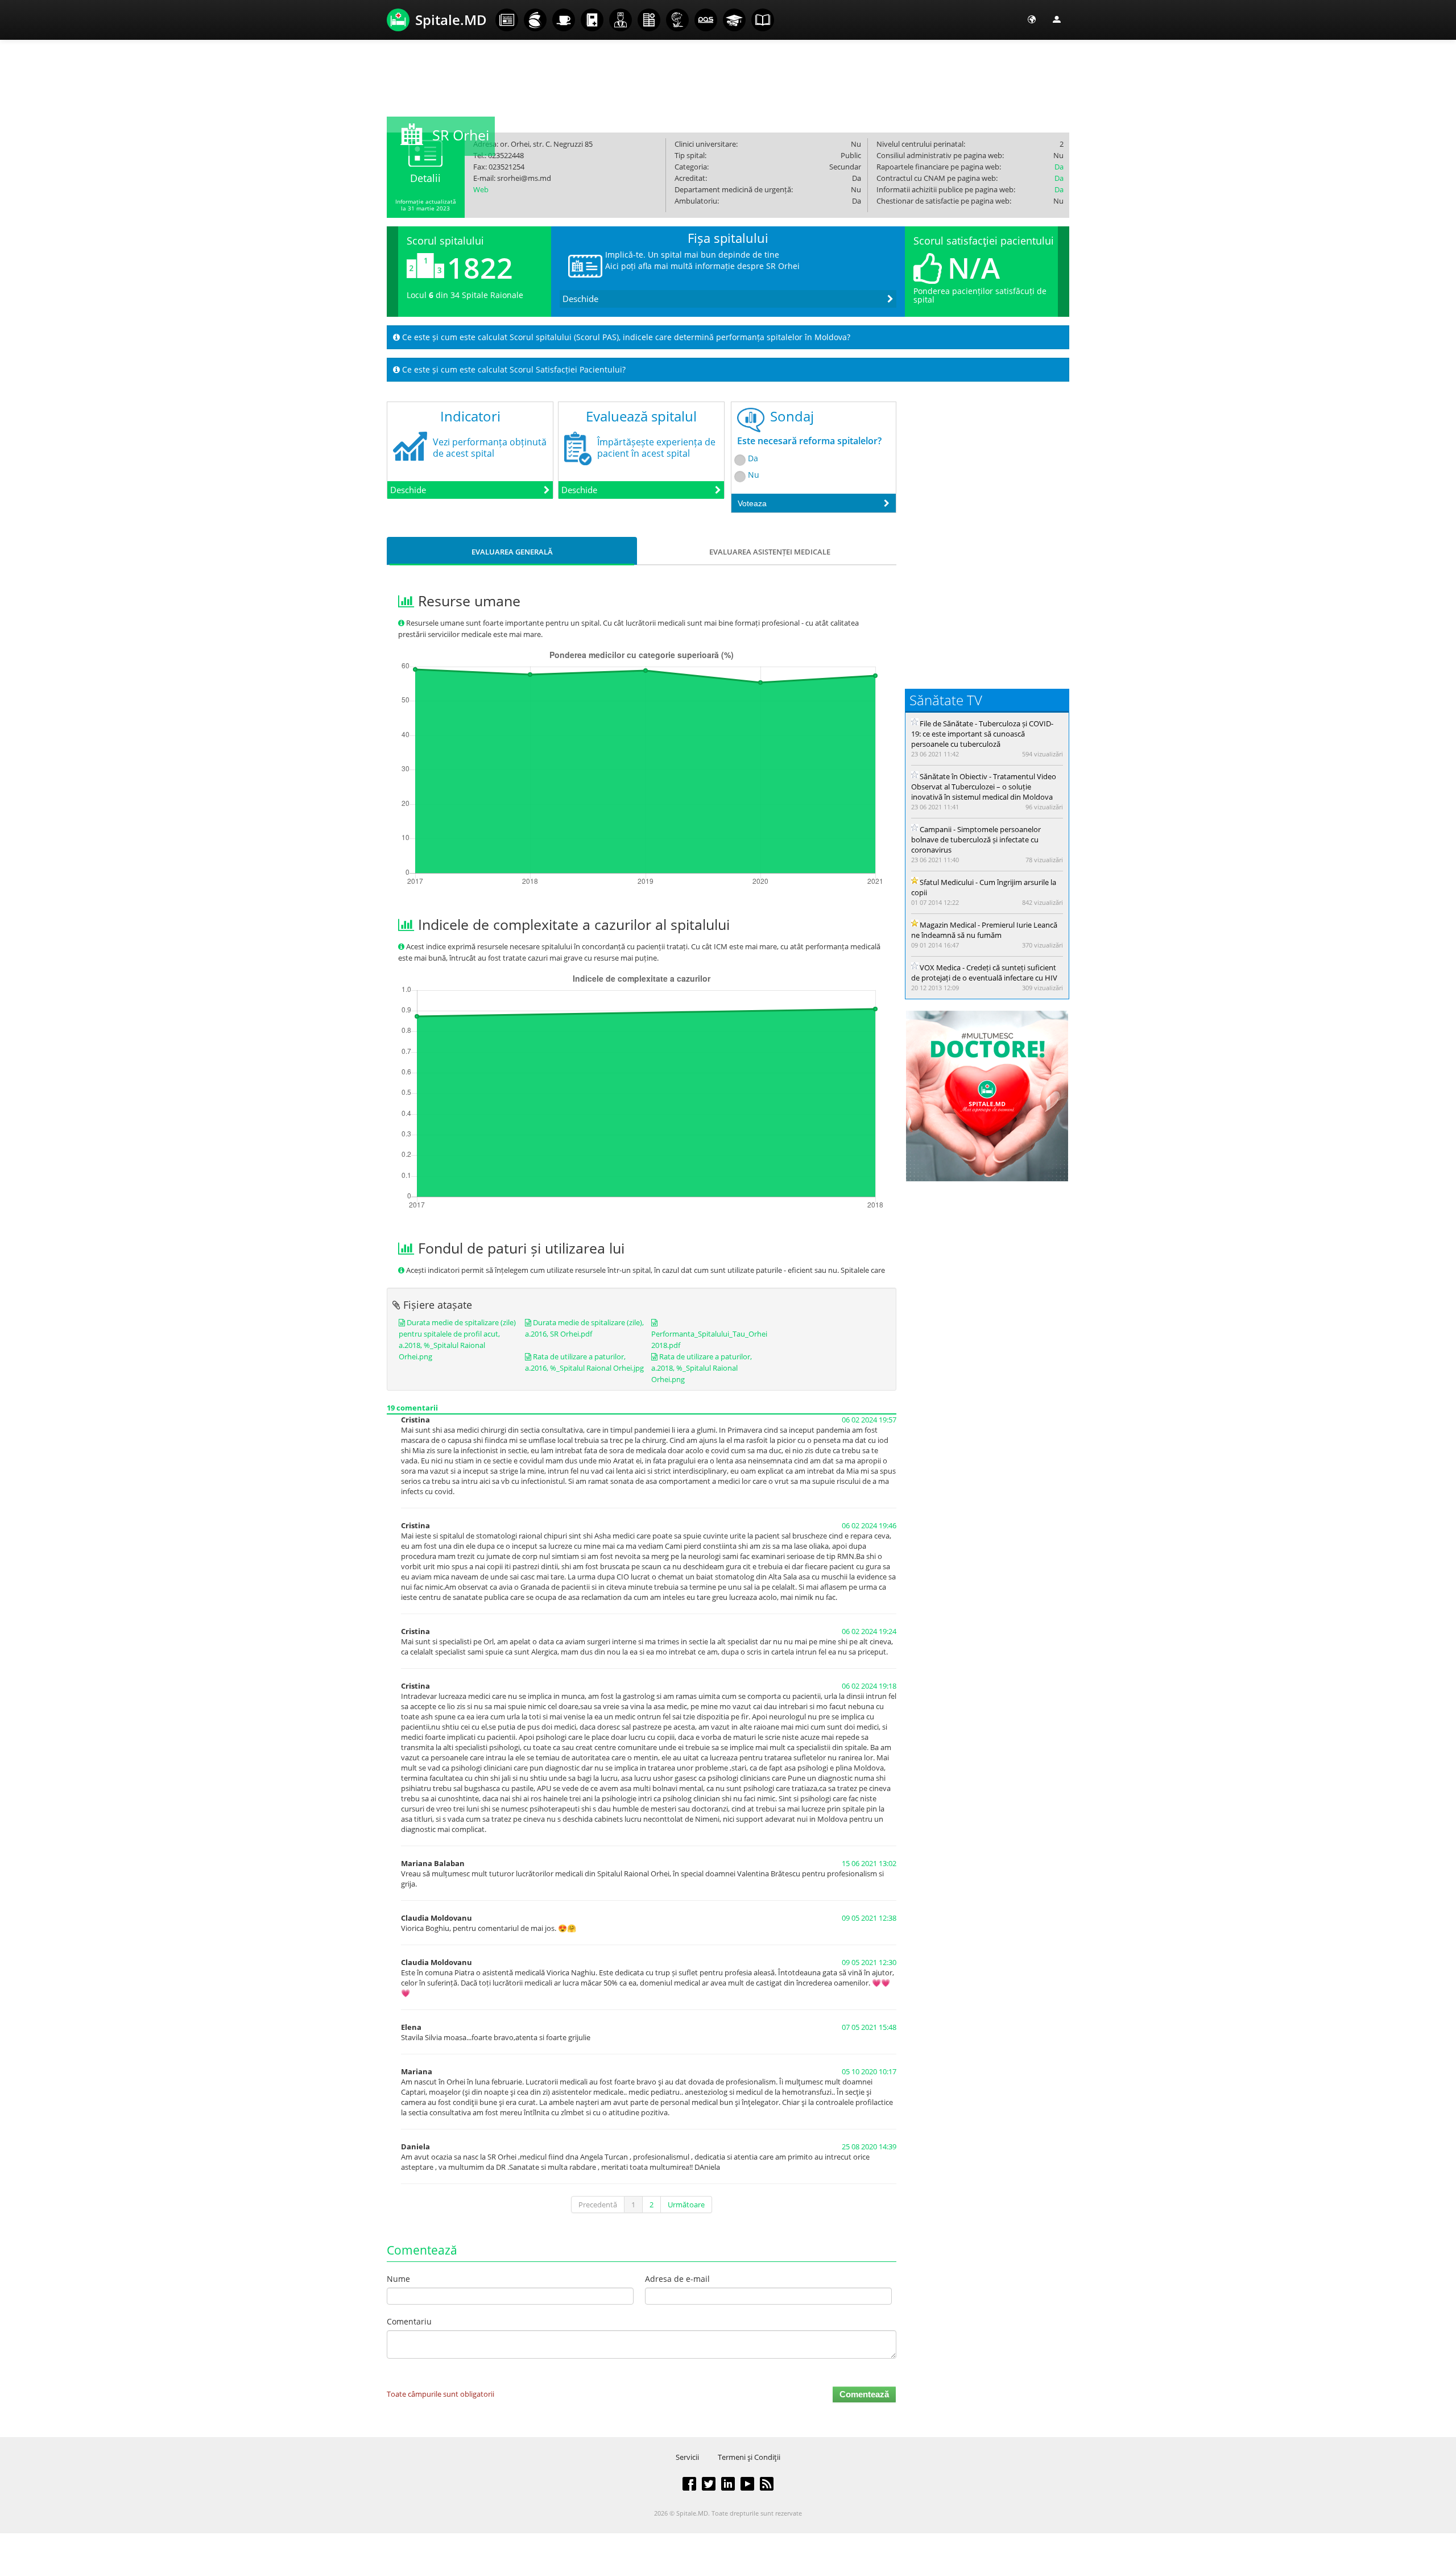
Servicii (687, 2457)
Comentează (864, 2394)
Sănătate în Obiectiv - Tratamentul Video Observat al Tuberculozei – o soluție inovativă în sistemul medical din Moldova (984, 787)
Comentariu (409, 2321)
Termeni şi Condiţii (749, 2457)
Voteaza (752, 503)
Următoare (686, 2205)
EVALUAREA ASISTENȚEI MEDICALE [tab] (770, 552)
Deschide (580, 299)
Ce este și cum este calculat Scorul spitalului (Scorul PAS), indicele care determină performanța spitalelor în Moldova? (625, 337)
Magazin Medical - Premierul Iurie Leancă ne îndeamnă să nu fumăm (984, 930)
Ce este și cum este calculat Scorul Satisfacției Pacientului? (513, 369)
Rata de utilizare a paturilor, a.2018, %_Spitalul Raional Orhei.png (702, 1368)
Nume (398, 2279)
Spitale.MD (451, 20)
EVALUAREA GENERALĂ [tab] (512, 552)
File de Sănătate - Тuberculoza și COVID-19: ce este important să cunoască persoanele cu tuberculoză (982, 734)
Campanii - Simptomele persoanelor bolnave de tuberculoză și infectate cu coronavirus (976, 839)
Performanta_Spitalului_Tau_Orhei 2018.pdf (709, 1339)
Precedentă (598, 2205)
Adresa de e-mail (677, 2279)
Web (481, 189)
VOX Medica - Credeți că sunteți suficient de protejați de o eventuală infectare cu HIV (984, 973)
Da (1059, 167)
